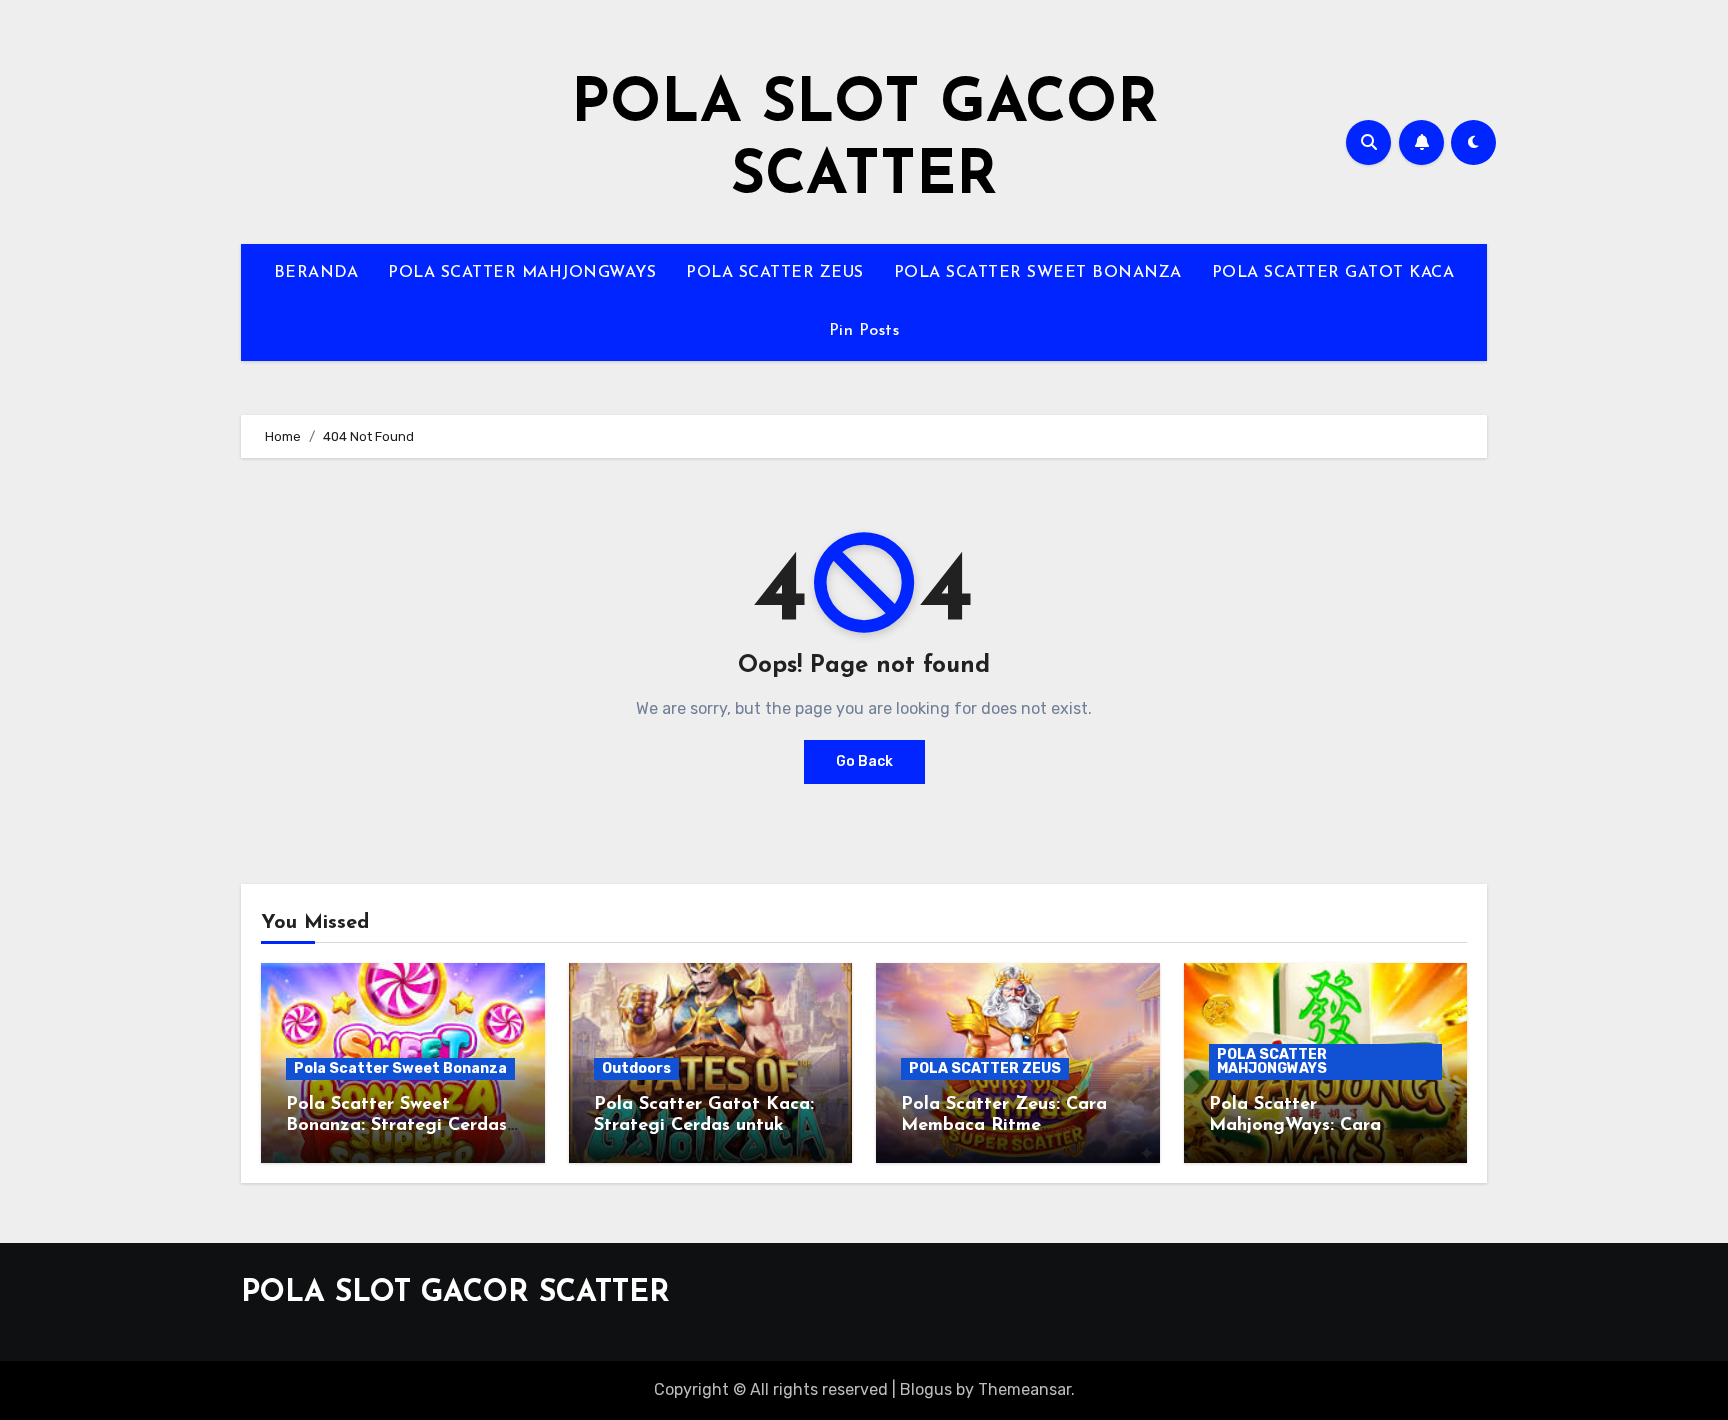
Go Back (864, 761)
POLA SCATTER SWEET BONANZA (1038, 273)
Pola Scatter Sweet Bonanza (400, 1068)
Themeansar (1024, 1389)
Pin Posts (864, 331)
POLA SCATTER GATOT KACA (1333, 273)
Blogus (926, 1389)
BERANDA (316, 273)
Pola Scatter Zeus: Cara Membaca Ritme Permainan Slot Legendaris (1017, 1126)
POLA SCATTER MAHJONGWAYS (522, 273)
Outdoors (636, 1068)
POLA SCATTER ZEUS (775, 273)
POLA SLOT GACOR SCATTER (455, 1293)
